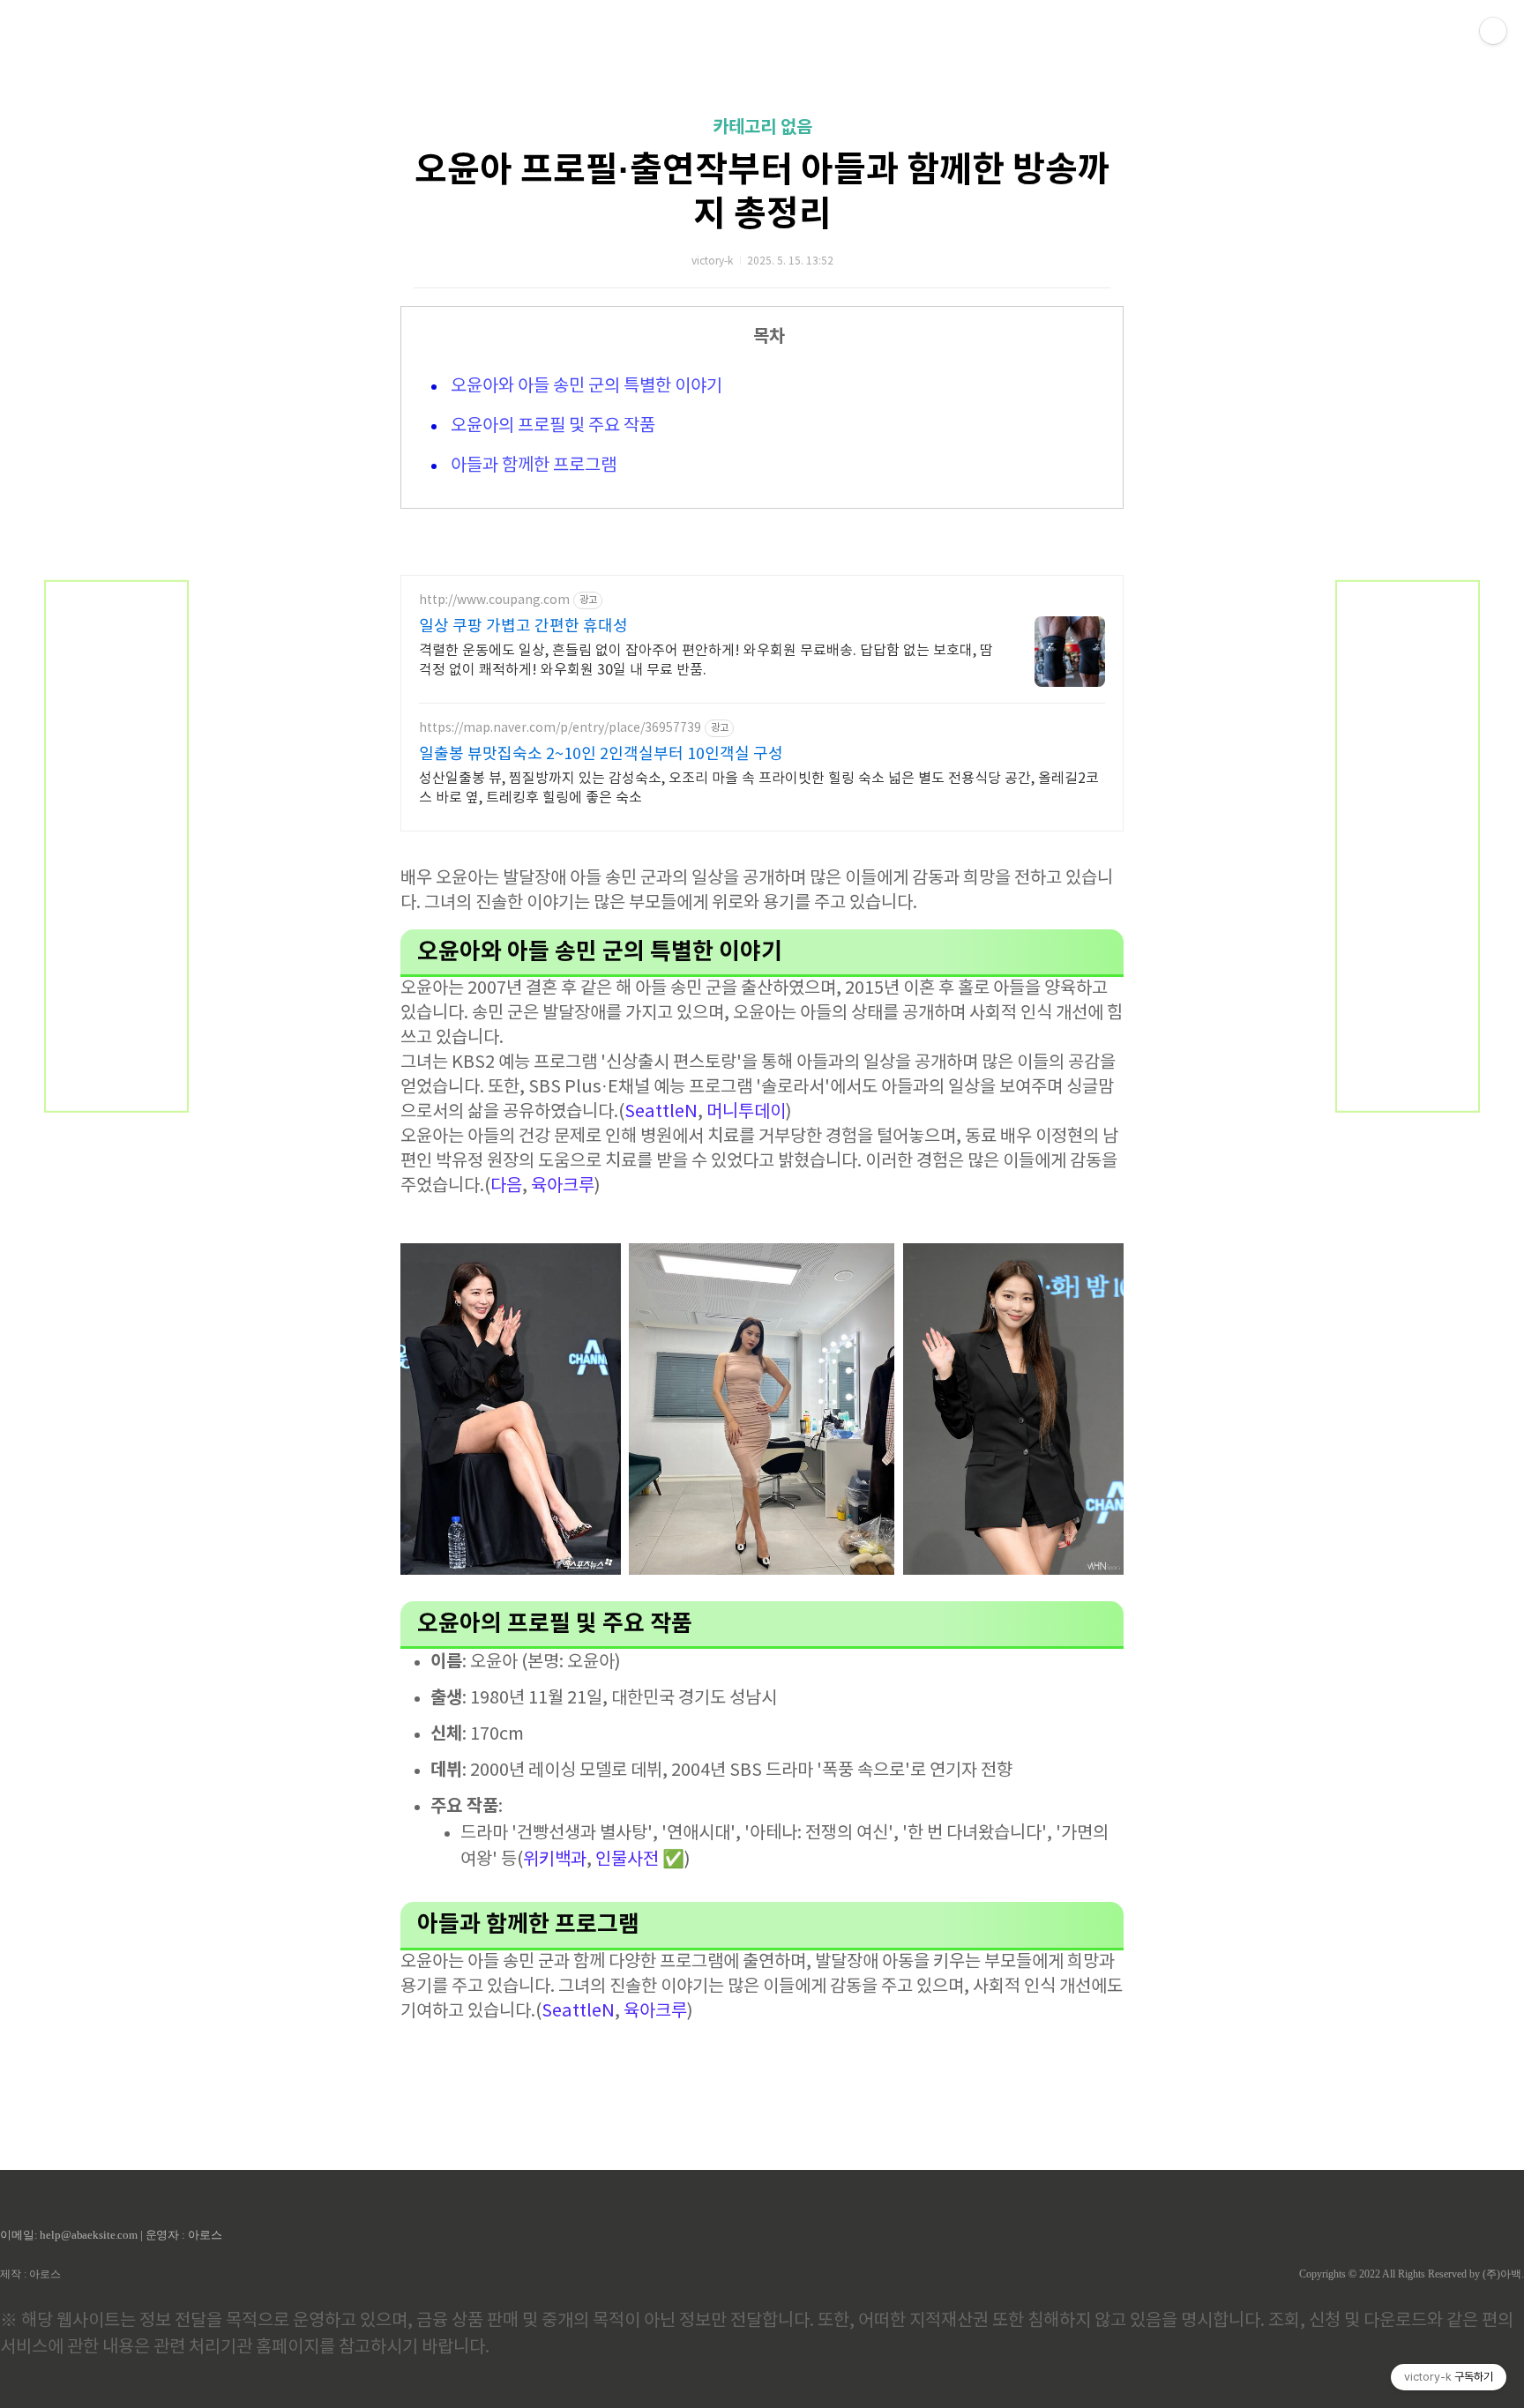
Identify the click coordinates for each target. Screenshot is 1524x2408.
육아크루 (563, 1186)
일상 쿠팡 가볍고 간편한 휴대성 (523, 626)
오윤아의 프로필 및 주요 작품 (551, 426)
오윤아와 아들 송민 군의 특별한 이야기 (585, 387)
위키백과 (555, 1860)
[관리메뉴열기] (1493, 31)
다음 (506, 1186)
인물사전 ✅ (640, 1860)
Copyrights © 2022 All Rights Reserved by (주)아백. (1412, 2274)
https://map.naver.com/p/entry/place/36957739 (560, 728)
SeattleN (661, 1112)
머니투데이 (746, 1112)
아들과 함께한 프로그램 (532, 466)
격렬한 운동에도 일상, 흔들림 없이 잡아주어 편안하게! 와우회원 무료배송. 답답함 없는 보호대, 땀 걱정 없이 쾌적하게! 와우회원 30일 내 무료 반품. (706, 660)
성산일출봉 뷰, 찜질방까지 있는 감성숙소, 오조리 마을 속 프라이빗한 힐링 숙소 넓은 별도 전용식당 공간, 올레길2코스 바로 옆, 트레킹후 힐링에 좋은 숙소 (759, 788)
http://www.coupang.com (494, 600)
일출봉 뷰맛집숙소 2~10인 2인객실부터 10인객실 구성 (601, 754)
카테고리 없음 (762, 128)
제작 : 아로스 (30, 2274)
